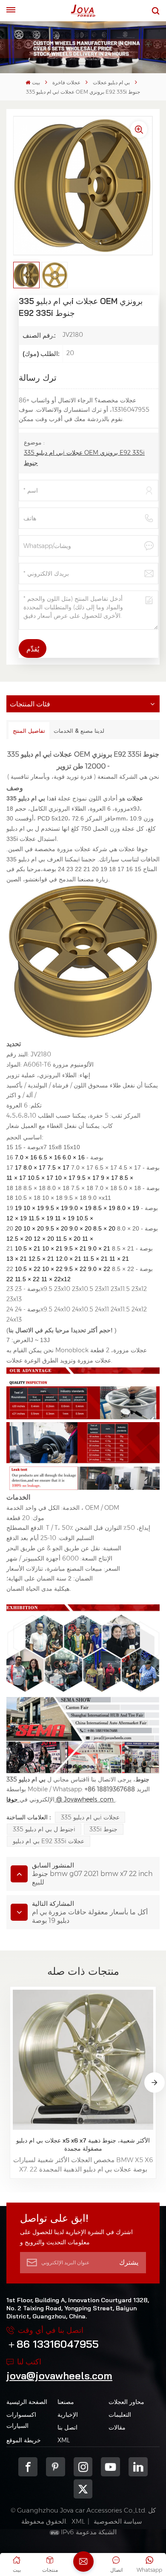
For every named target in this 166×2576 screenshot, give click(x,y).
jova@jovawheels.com (59, 2375)
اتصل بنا (67, 2427)
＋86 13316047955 (53, 2344)
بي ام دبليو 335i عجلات (90, 1817)
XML (64, 2440)
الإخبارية (68, 2415)
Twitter (83, 2489)
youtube (110, 2467)
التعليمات (120, 2415)
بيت (36, 82)
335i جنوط (103, 1829)
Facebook (28, 2467)
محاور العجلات (126, 2402)
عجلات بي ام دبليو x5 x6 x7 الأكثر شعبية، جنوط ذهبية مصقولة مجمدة (83, 2144)
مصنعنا (66, 2402)
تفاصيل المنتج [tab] (29, 731)
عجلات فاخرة (66, 82)
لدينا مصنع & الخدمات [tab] (79, 731)
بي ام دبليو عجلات (111, 82)
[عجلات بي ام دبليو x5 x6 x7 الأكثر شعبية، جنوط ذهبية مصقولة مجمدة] (83, 2060)
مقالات (117, 2427)
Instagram (83, 2467)
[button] (155, 2083)
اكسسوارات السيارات (21, 2420)
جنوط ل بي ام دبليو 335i (44, 1829)
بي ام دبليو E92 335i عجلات (49, 1841)
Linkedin (138, 2467)
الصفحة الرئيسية (27, 2402)
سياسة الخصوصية (118, 2521)
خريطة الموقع (24, 2440)
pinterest (56, 2467)
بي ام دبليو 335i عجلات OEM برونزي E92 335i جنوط (84, 458)
